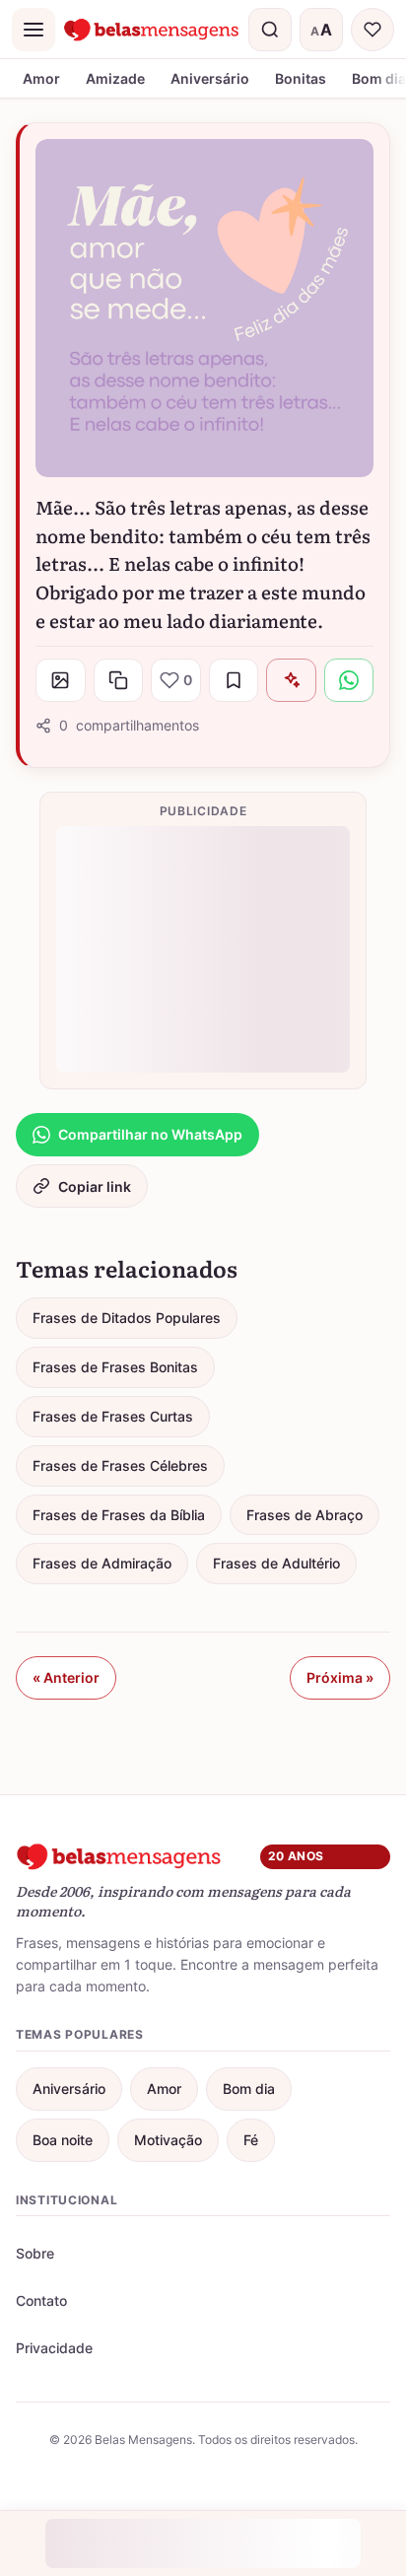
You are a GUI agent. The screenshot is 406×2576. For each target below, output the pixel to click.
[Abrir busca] (270, 30)
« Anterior (66, 1677)
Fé (251, 2140)
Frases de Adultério (276, 1563)
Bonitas (301, 78)
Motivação (168, 2140)
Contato (41, 2300)
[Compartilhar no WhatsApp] (349, 680)
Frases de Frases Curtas (113, 1416)
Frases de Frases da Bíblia (119, 1515)
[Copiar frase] (119, 680)
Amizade (115, 78)
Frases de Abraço (304, 1515)
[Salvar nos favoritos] (234, 680)
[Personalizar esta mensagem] (291, 680)
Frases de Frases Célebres (120, 1465)
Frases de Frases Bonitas (115, 1367)
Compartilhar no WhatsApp (150, 1134)
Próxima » (340, 1677)
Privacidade (54, 2348)
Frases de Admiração (102, 1563)
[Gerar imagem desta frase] (61, 680)
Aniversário (210, 78)
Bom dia (249, 2089)
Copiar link (95, 1186)
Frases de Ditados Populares (127, 1318)
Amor (41, 78)
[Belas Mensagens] (152, 30)
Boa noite (63, 2140)
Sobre (35, 2253)
